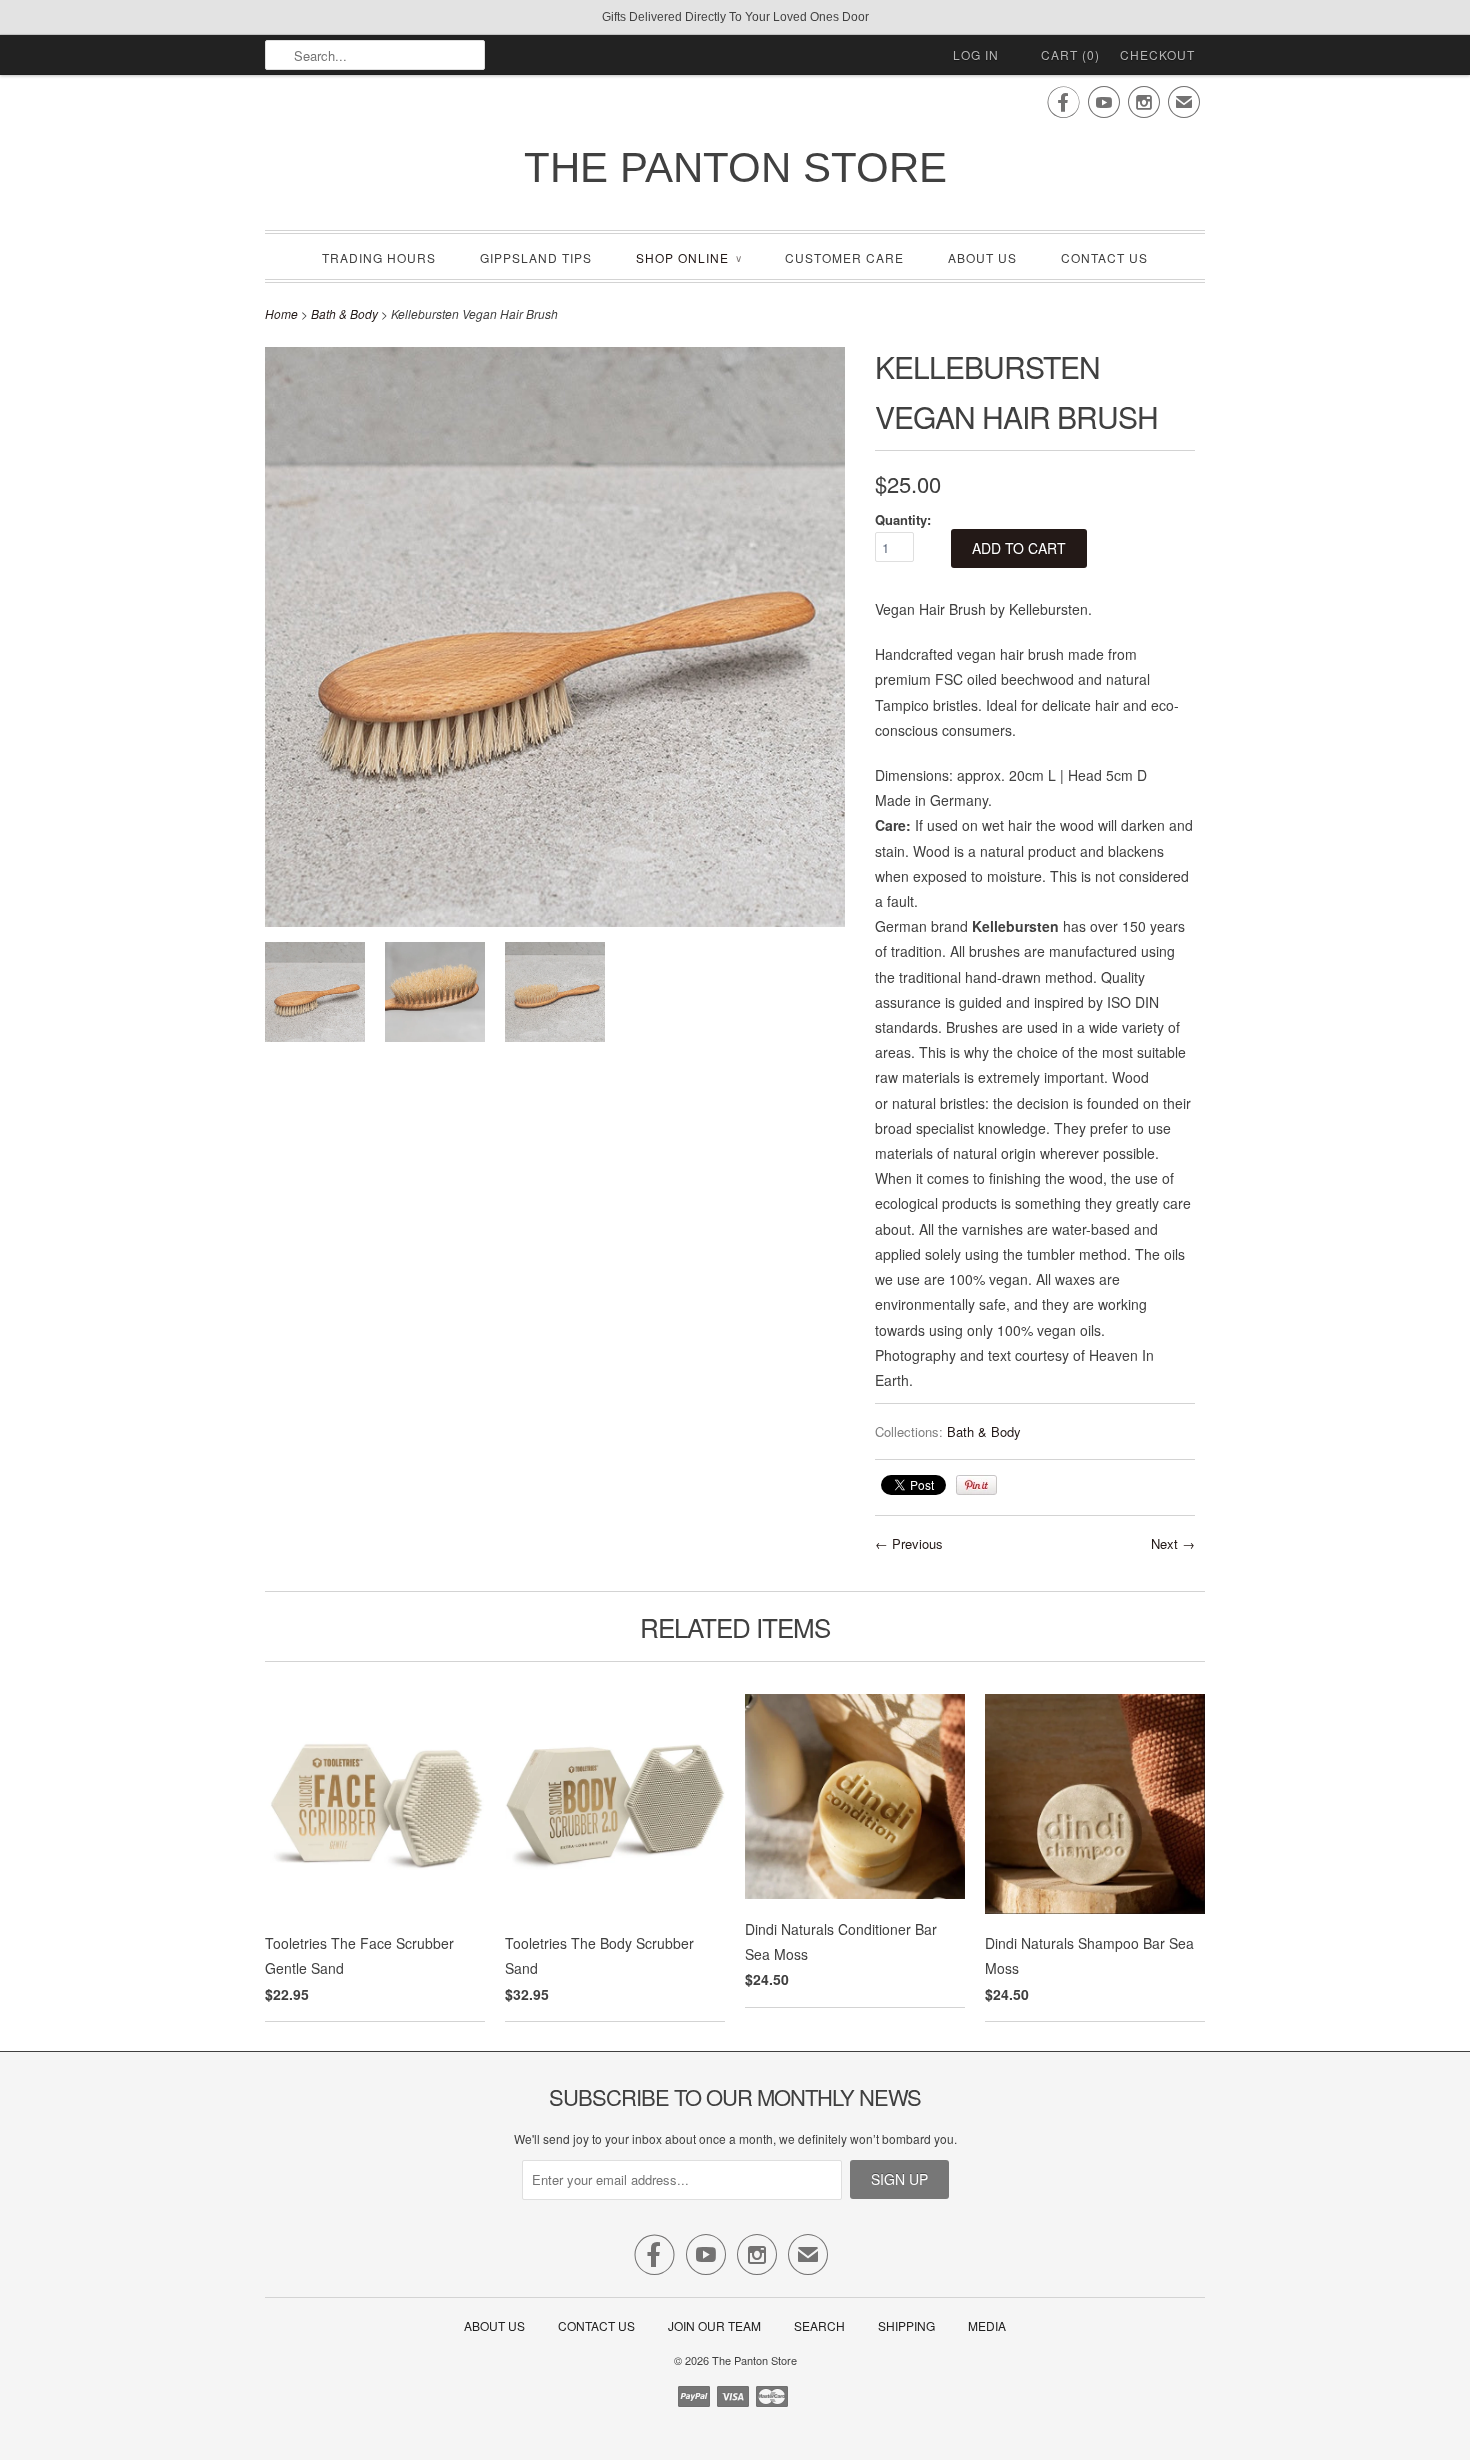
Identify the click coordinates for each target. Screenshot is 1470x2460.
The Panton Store (735, 167)
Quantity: (903, 519)
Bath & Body (344, 313)
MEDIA (987, 2325)
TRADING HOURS (379, 257)
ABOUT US (982, 257)
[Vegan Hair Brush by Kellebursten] (315, 995)
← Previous (909, 1543)
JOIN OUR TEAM (716, 2325)
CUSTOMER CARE (844, 257)
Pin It (976, 1485)
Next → (1173, 1543)
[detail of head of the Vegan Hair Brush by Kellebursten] (435, 995)
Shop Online (688, 257)
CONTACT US (1104, 257)
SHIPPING (906, 2325)
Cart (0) (1070, 54)
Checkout (1157, 54)
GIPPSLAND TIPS (536, 257)
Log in (976, 54)
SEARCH (819, 2325)
